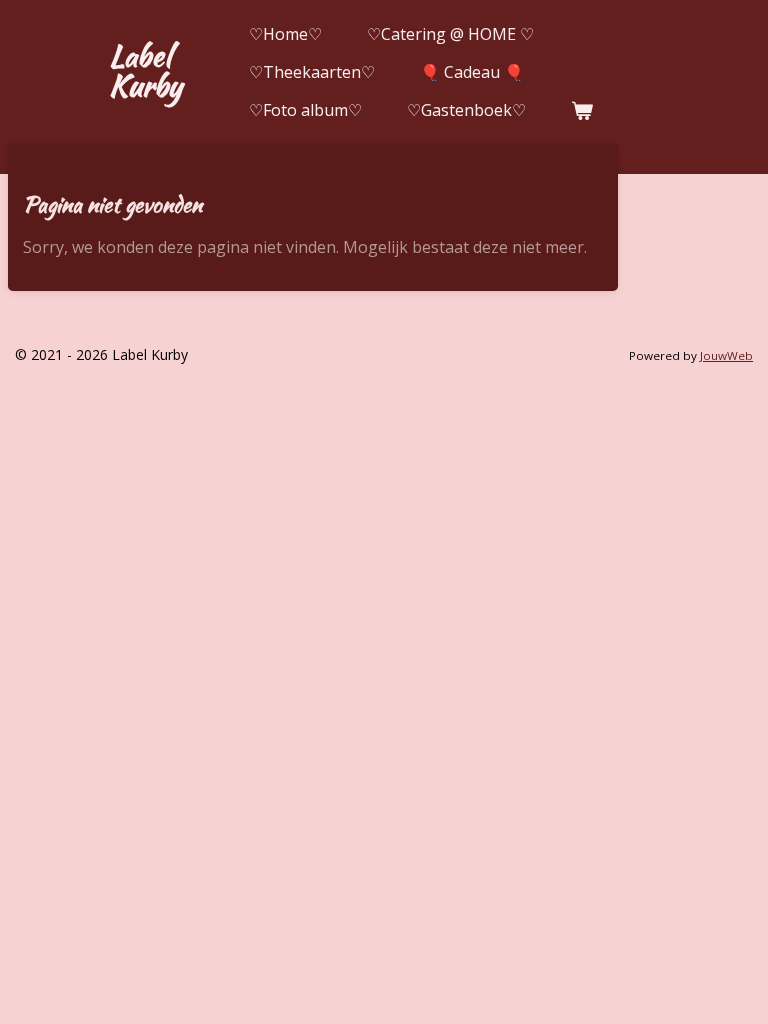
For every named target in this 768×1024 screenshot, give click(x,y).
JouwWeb (726, 355)
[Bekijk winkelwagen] (582, 110)
